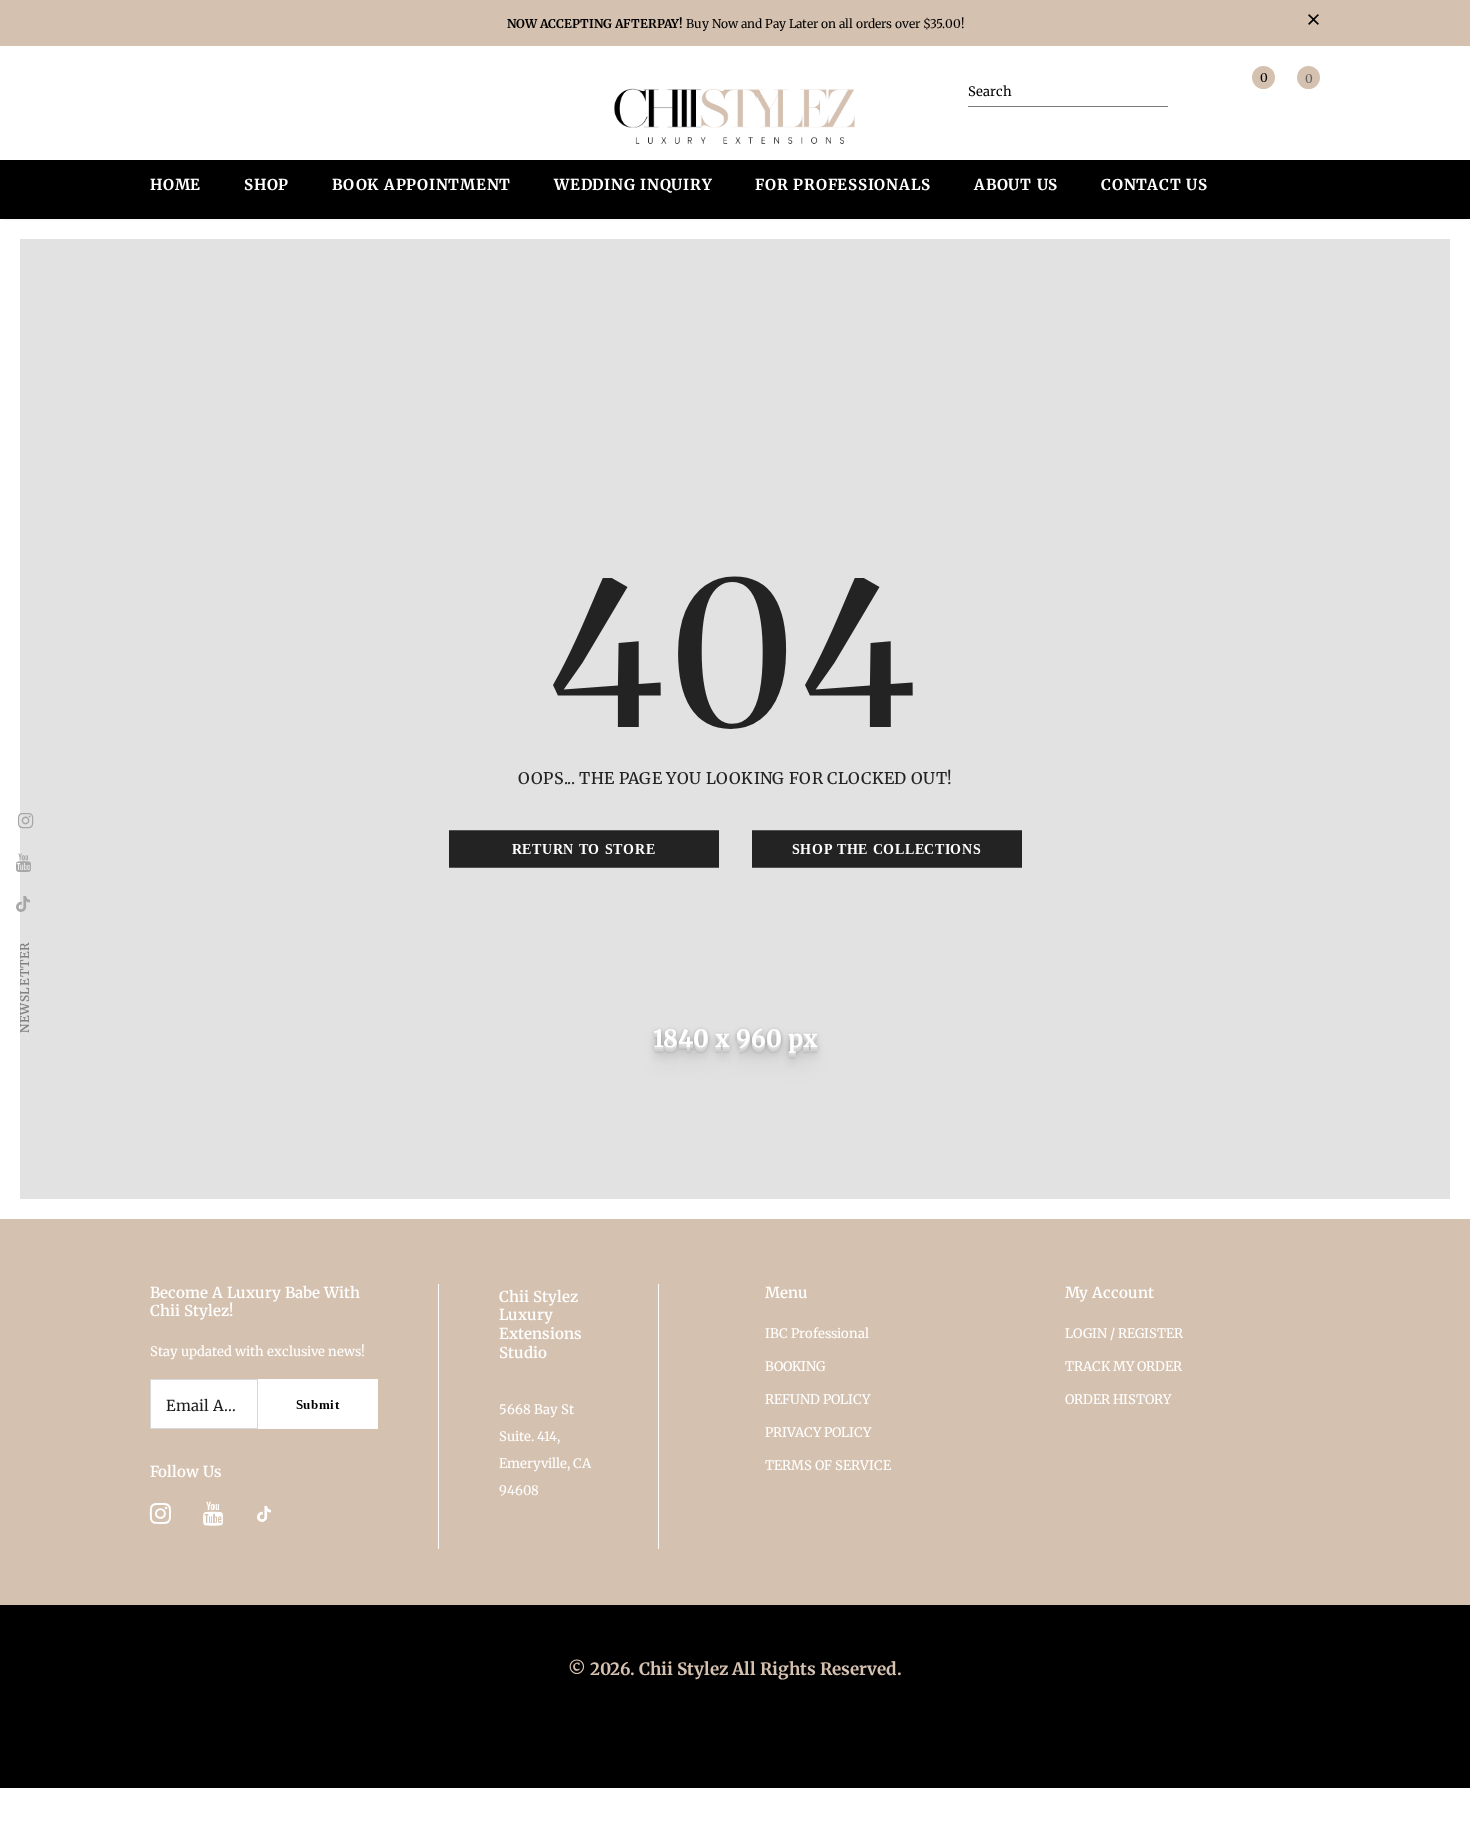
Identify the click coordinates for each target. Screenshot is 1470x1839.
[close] (1313, 21)
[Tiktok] (264, 1513)
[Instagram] (160, 1513)
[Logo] (735, 114)
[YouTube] (213, 1513)
